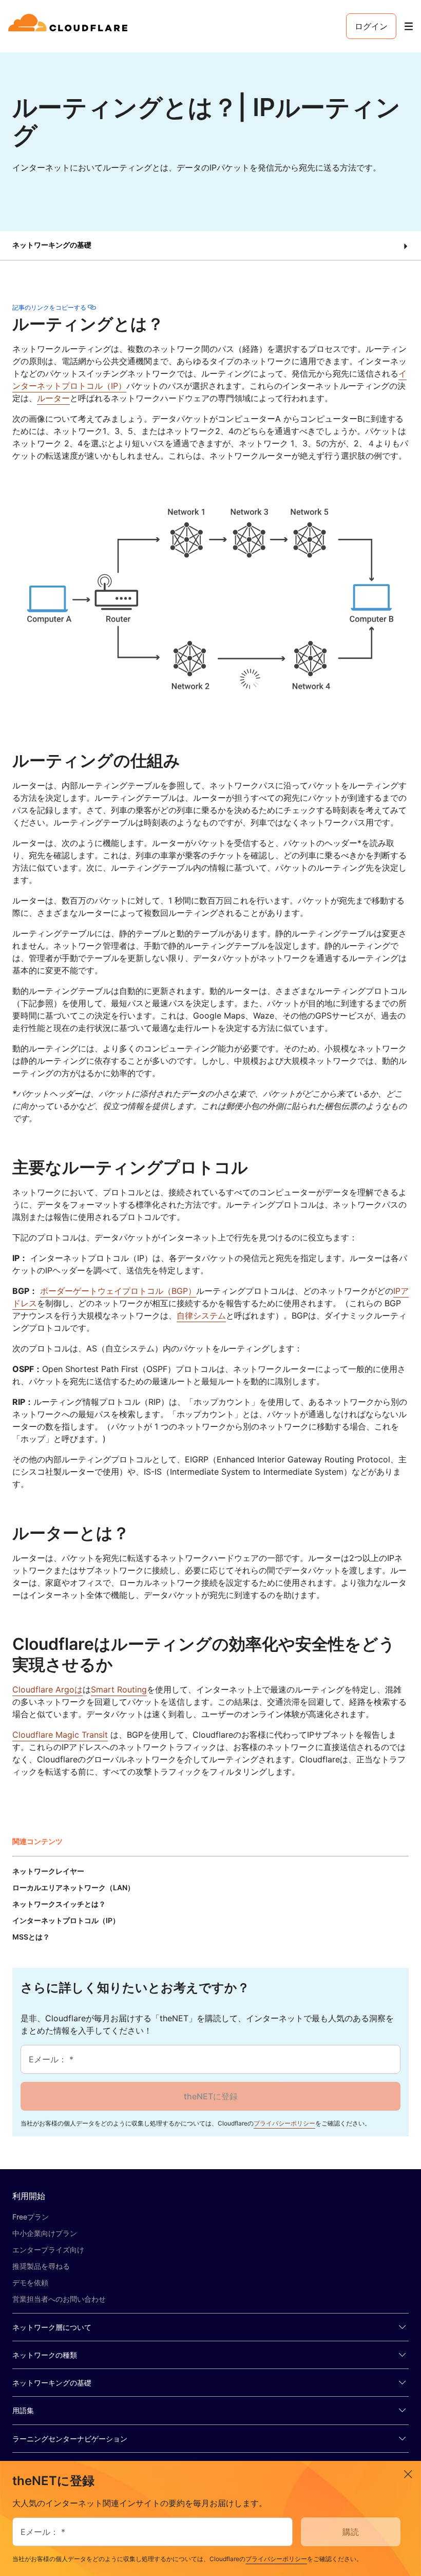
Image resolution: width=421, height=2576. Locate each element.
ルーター (53, 398)
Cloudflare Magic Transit (60, 1735)
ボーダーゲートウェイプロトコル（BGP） (118, 1291)
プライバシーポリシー (284, 2123)
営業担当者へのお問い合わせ (59, 2299)
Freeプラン (31, 2217)
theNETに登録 (211, 2096)
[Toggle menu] (409, 26)
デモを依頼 (30, 2282)
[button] (210, 246)
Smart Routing (119, 1689)
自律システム (201, 1315)
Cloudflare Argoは (47, 1689)
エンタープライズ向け (48, 2250)
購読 (351, 2532)
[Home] (70, 26)
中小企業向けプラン (45, 2233)
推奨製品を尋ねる (41, 2266)
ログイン (371, 26)
